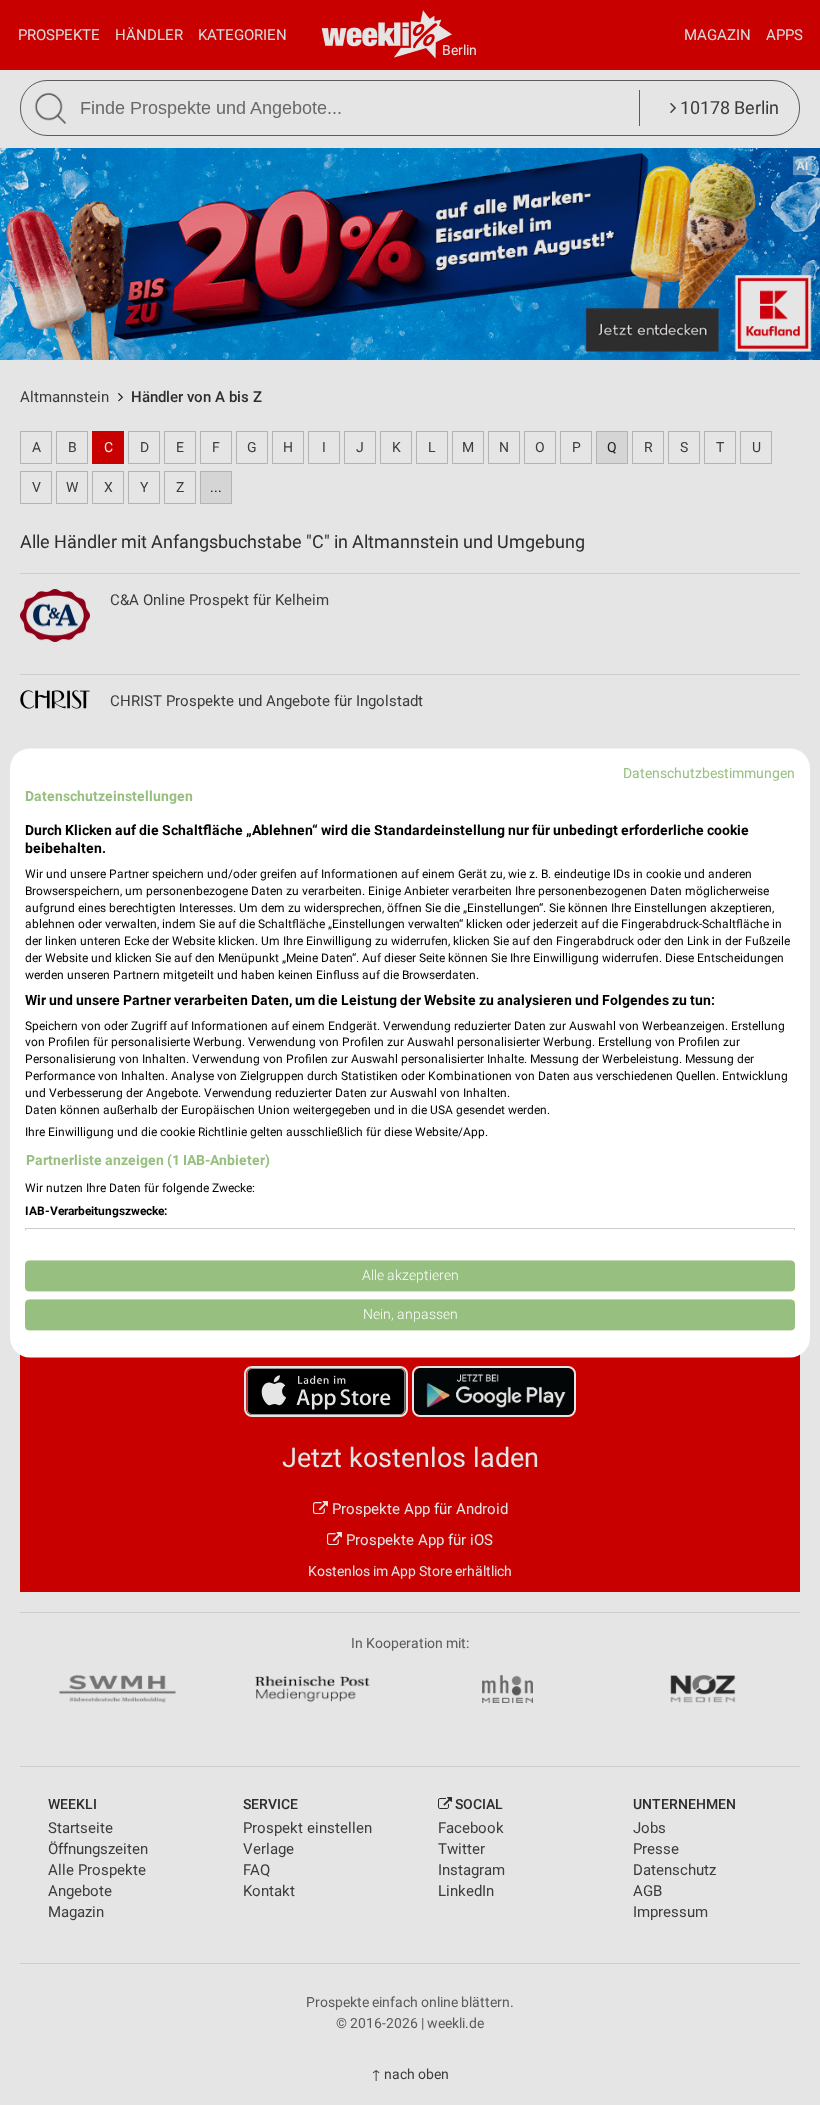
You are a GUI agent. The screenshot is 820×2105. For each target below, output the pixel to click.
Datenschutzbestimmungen (709, 773)
